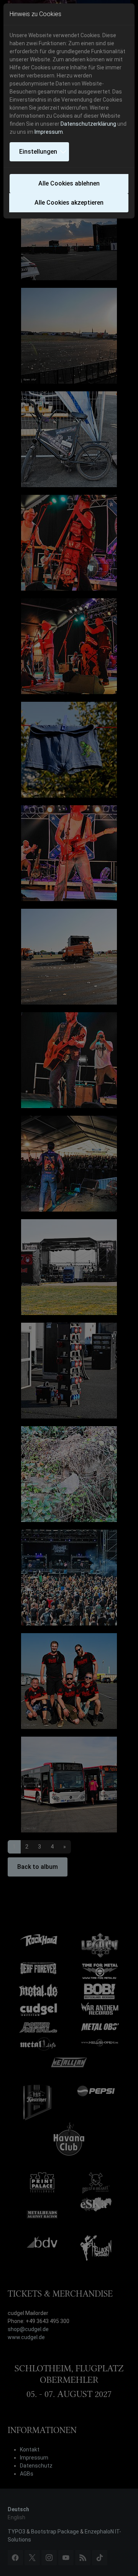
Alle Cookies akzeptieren (69, 203)
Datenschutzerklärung (88, 124)
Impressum (49, 132)
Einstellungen (38, 152)
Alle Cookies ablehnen (69, 183)
